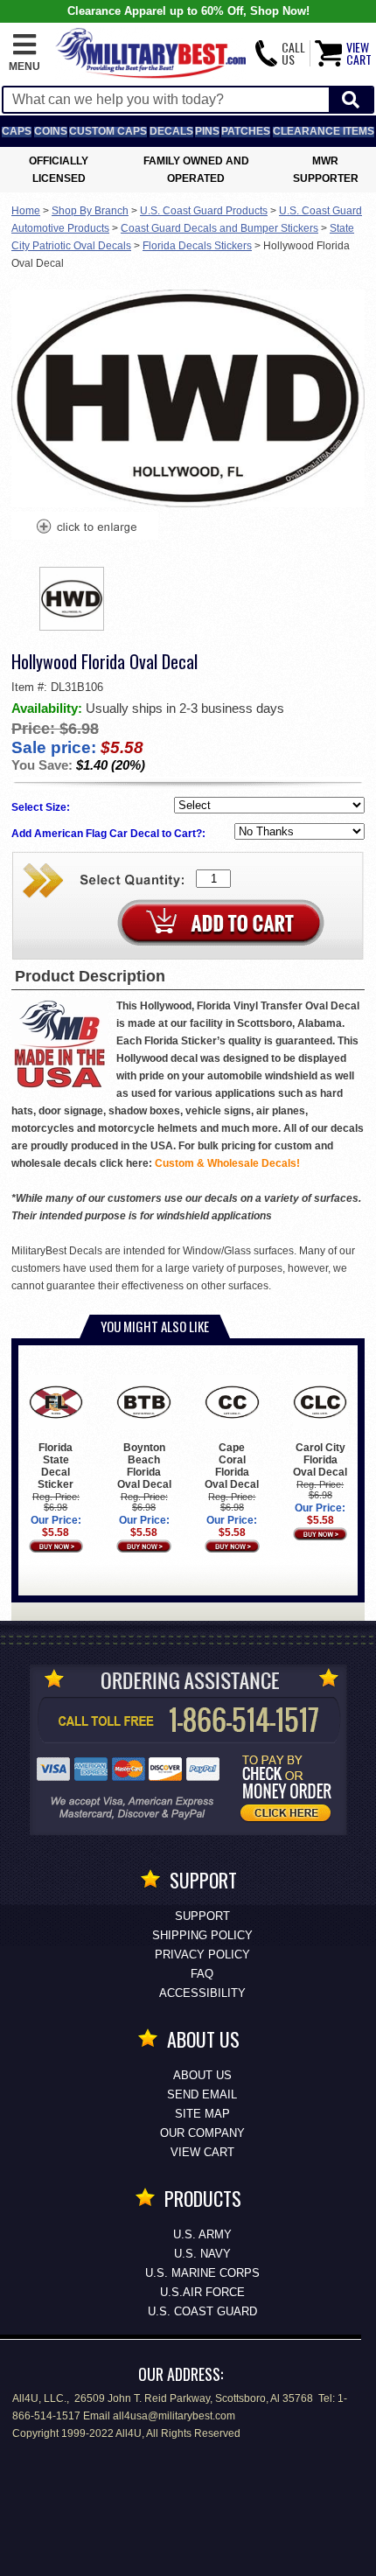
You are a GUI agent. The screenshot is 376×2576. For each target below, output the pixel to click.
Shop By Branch (90, 211)
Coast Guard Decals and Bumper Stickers (219, 228)
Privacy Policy (202, 1955)
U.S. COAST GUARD (202, 2311)
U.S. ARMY (202, 2234)
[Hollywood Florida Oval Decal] (86, 528)
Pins (207, 131)
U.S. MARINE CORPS (202, 2273)
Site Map (202, 2114)
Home (26, 211)
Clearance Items (324, 131)
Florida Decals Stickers (197, 246)
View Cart (202, 2152)
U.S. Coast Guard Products (204, 211)
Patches (246, 131)
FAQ (202, 1974)
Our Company (202, 2133)
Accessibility (202, 1993)
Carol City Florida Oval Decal (320, 1460)
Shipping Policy (202, 1935)
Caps (17, 131)
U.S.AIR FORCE (202, 2292)
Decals (171, 131)
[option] (72, 599)
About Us (202, 2075)
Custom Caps (108, 131)
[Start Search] (351, 100)
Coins (51, 131)
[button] (24, 53)
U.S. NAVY (202, 2254)
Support (202, 1916)
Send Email (202, 2094)
